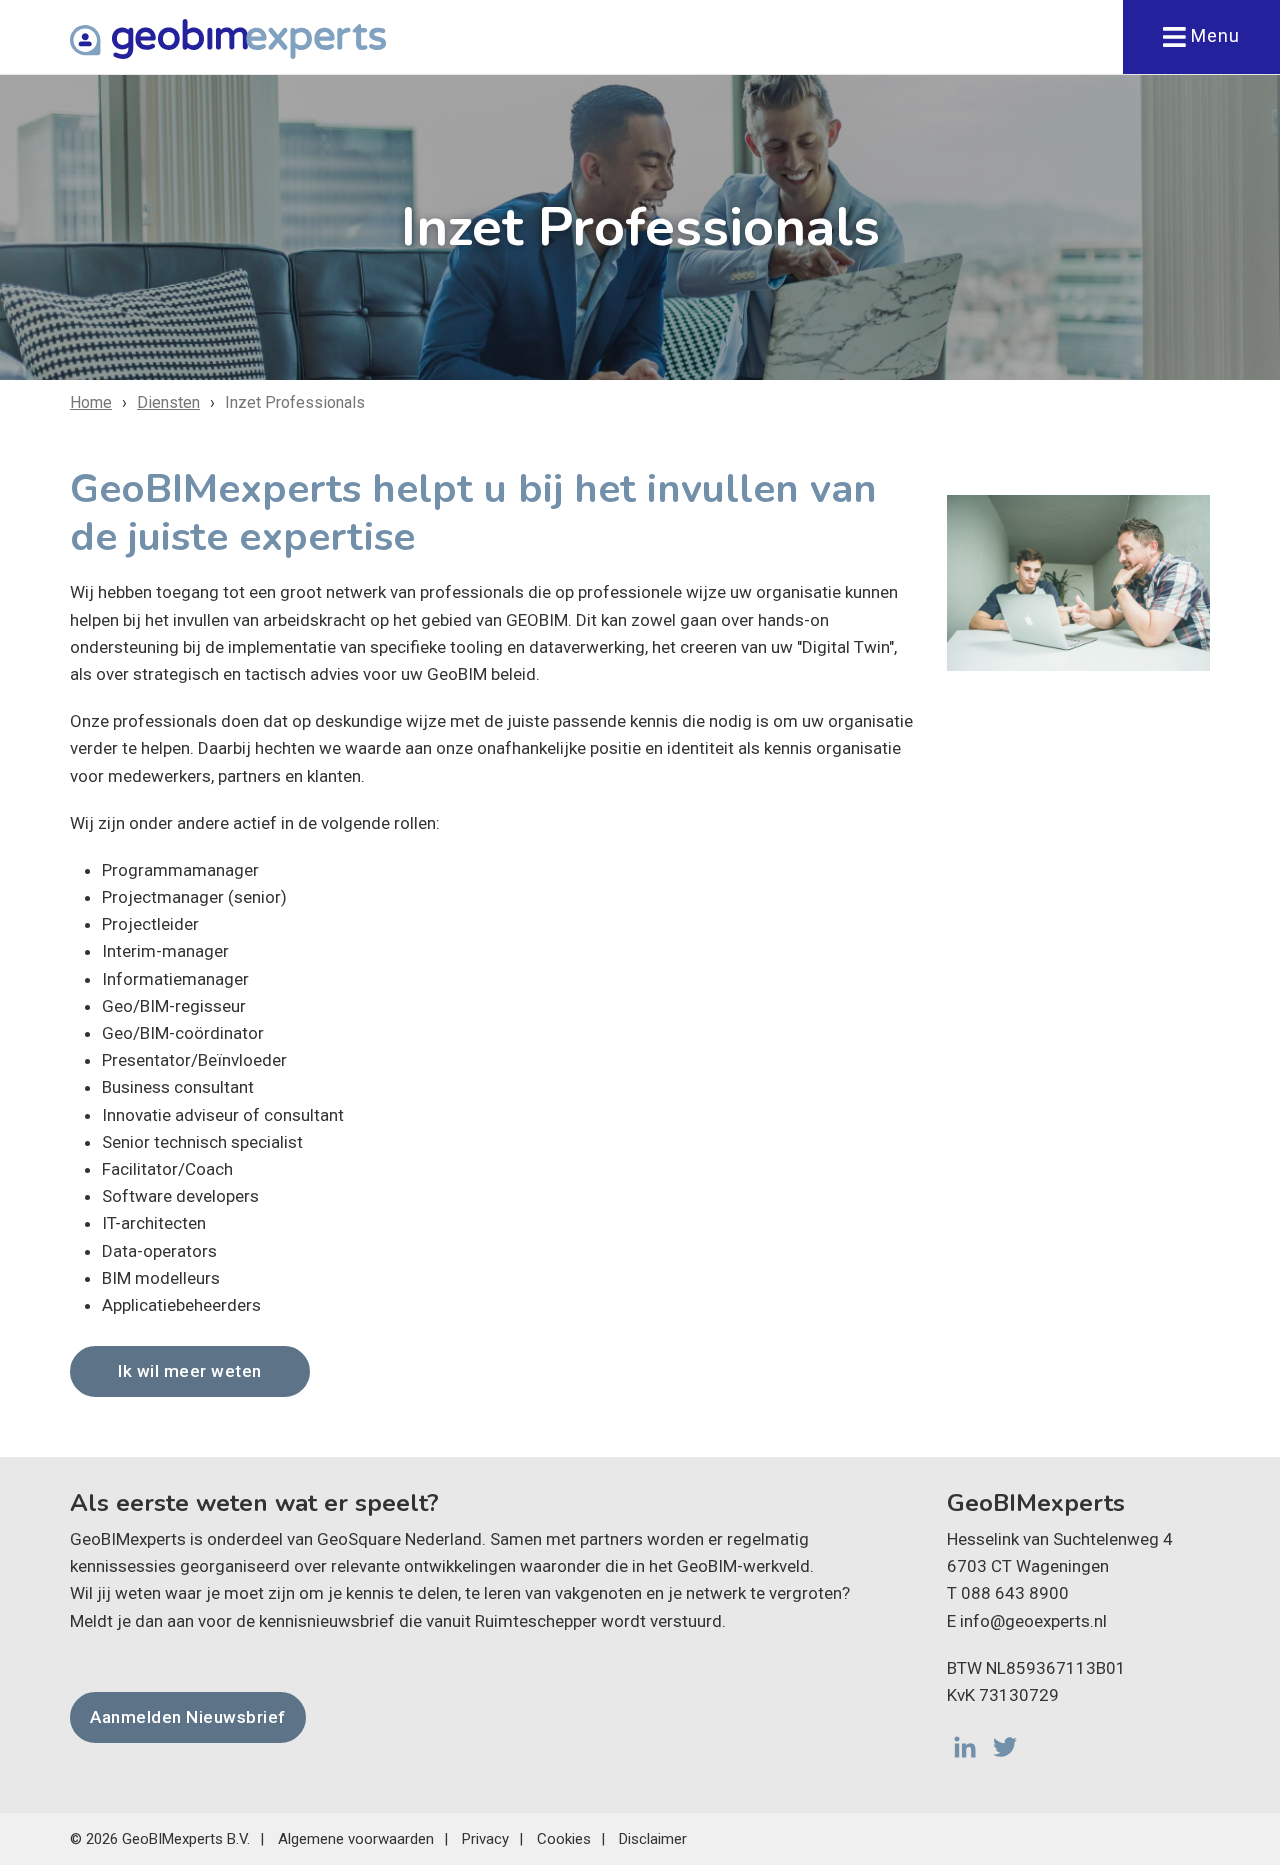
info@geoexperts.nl (1033, 1621)
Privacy (485, 1839)
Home (91, 402)
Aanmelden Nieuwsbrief (188, 1717)
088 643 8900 (1015, 1593)
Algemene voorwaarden (356, 1839)
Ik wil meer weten (190, 1371)
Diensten (168, 402)
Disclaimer (653, 1839)
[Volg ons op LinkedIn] (965, 1747)
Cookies (564, 1839)
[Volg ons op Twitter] (1005, 1747)
